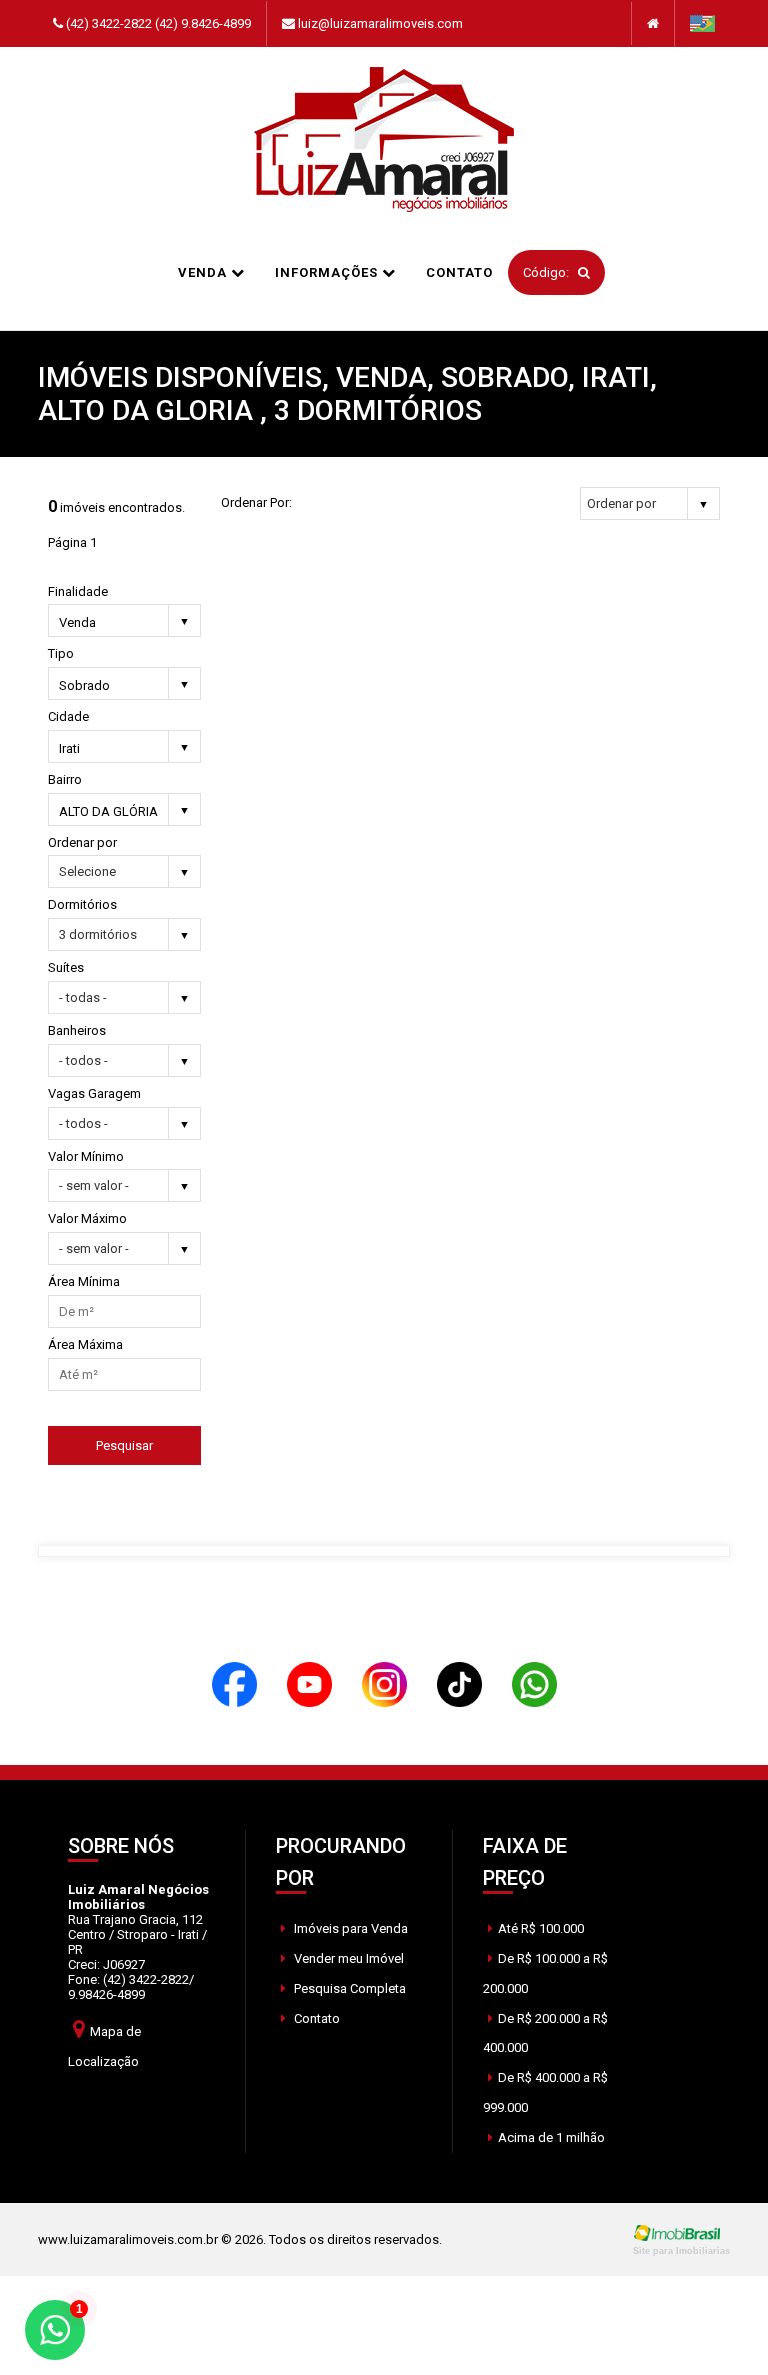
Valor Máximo (87, 1218)
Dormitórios (82, 904)
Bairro (65, 779)
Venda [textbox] (77, 622)
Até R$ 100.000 (541, 1928)
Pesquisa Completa (348, 1988)
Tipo (61, 653)
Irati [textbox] (69, 748)
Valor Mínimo (86, 1156)
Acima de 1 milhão (551, 2137)
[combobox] (124, 624)
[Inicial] (384, 141)
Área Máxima (85, 1344)
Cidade (68, 716)
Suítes (66, 967)
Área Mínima (84, 1281)
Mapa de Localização (104, 2046)
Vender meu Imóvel (347, 1958)
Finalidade (78, 591)
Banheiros (77, 1030)
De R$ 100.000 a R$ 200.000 (545, 1973)
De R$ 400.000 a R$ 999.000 (545, 2092)
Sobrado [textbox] (84, 685)
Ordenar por (82, 842)
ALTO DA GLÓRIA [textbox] (108, 811)
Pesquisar (124, 1445)
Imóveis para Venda (349, 1928)
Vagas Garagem (94, 1093)
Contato (459, 272)
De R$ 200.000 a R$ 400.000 (545, 2033)
